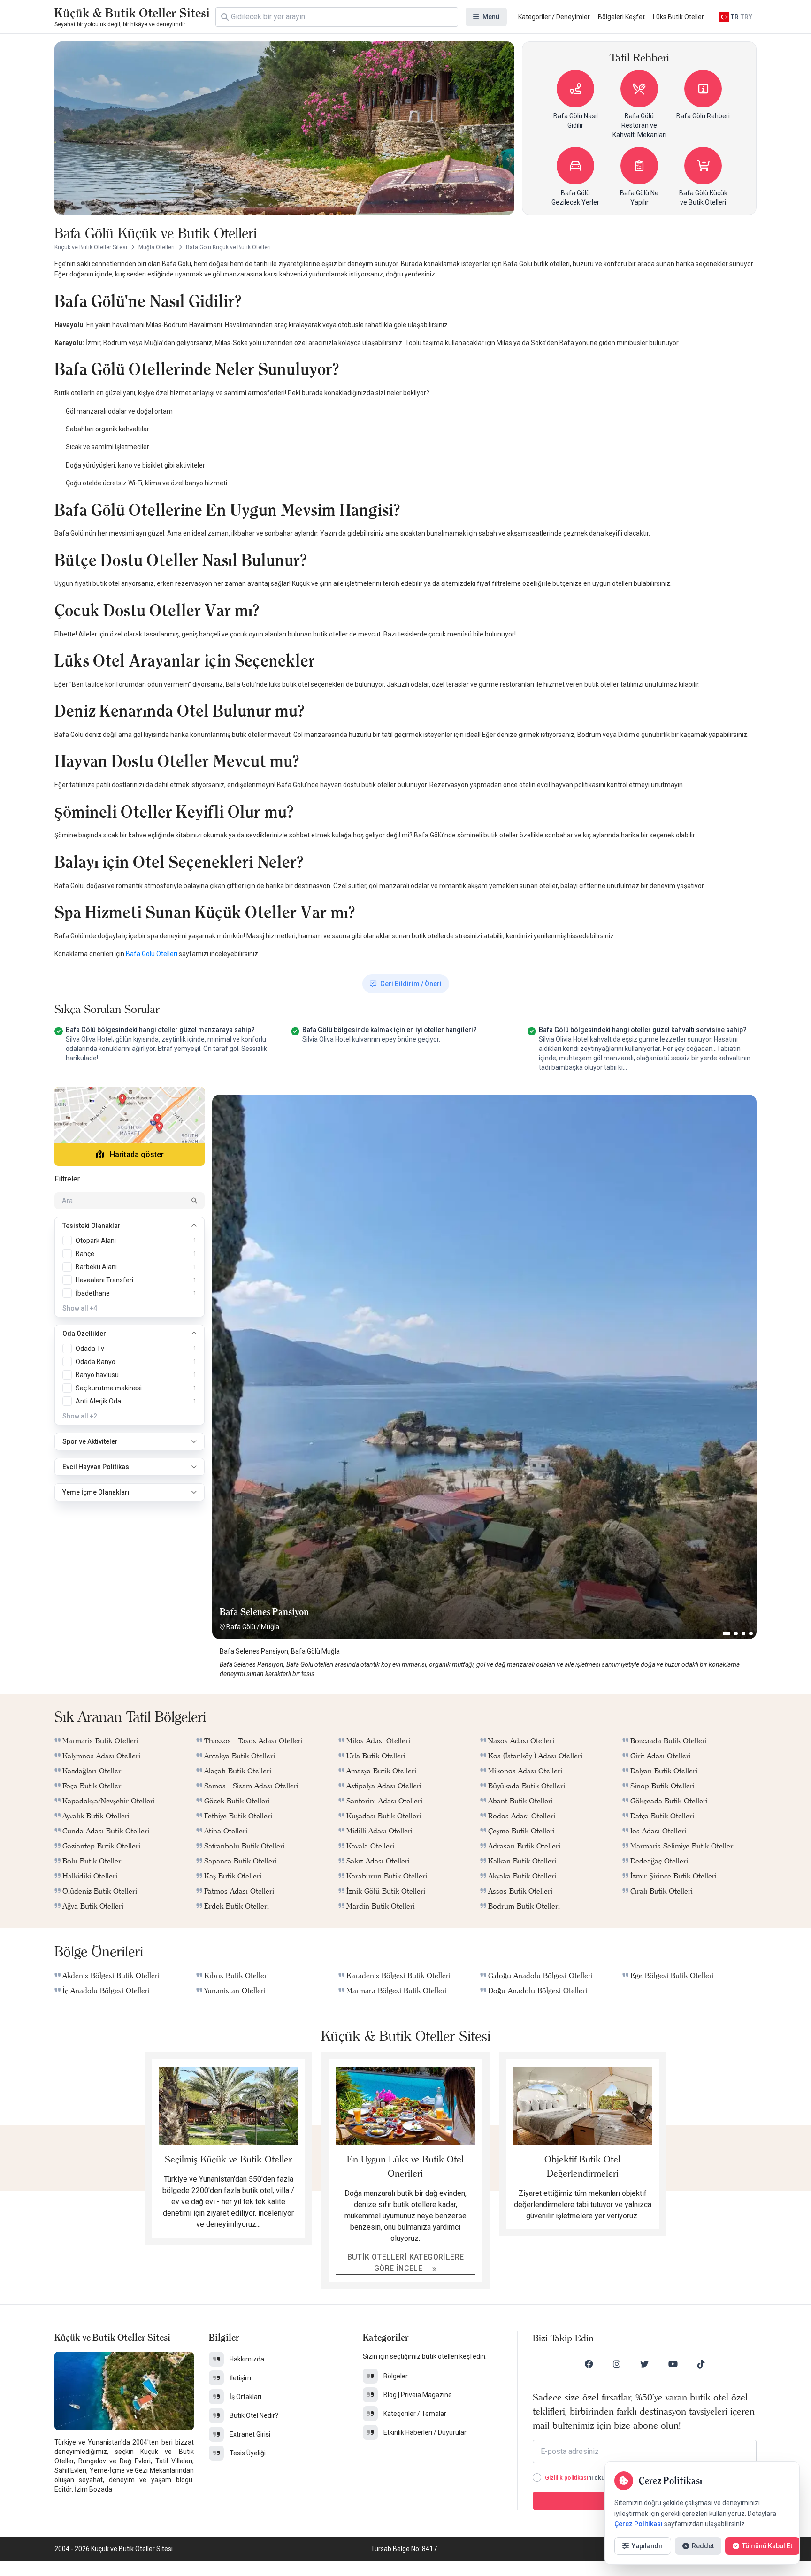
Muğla (270, 1627)
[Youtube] (673, 2364)
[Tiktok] (701, 2364)
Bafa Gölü (241, 1627)
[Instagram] (617, 2364)
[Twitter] (644, 2364)
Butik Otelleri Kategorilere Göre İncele (406, 2263)
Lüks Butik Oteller (678, 17)
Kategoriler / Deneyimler (554, 17)
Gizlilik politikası (566, 2478)
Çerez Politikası (639, 2524)
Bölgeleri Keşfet (621, 17)
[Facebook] (589, 2364)
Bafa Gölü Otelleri (152, 954)
